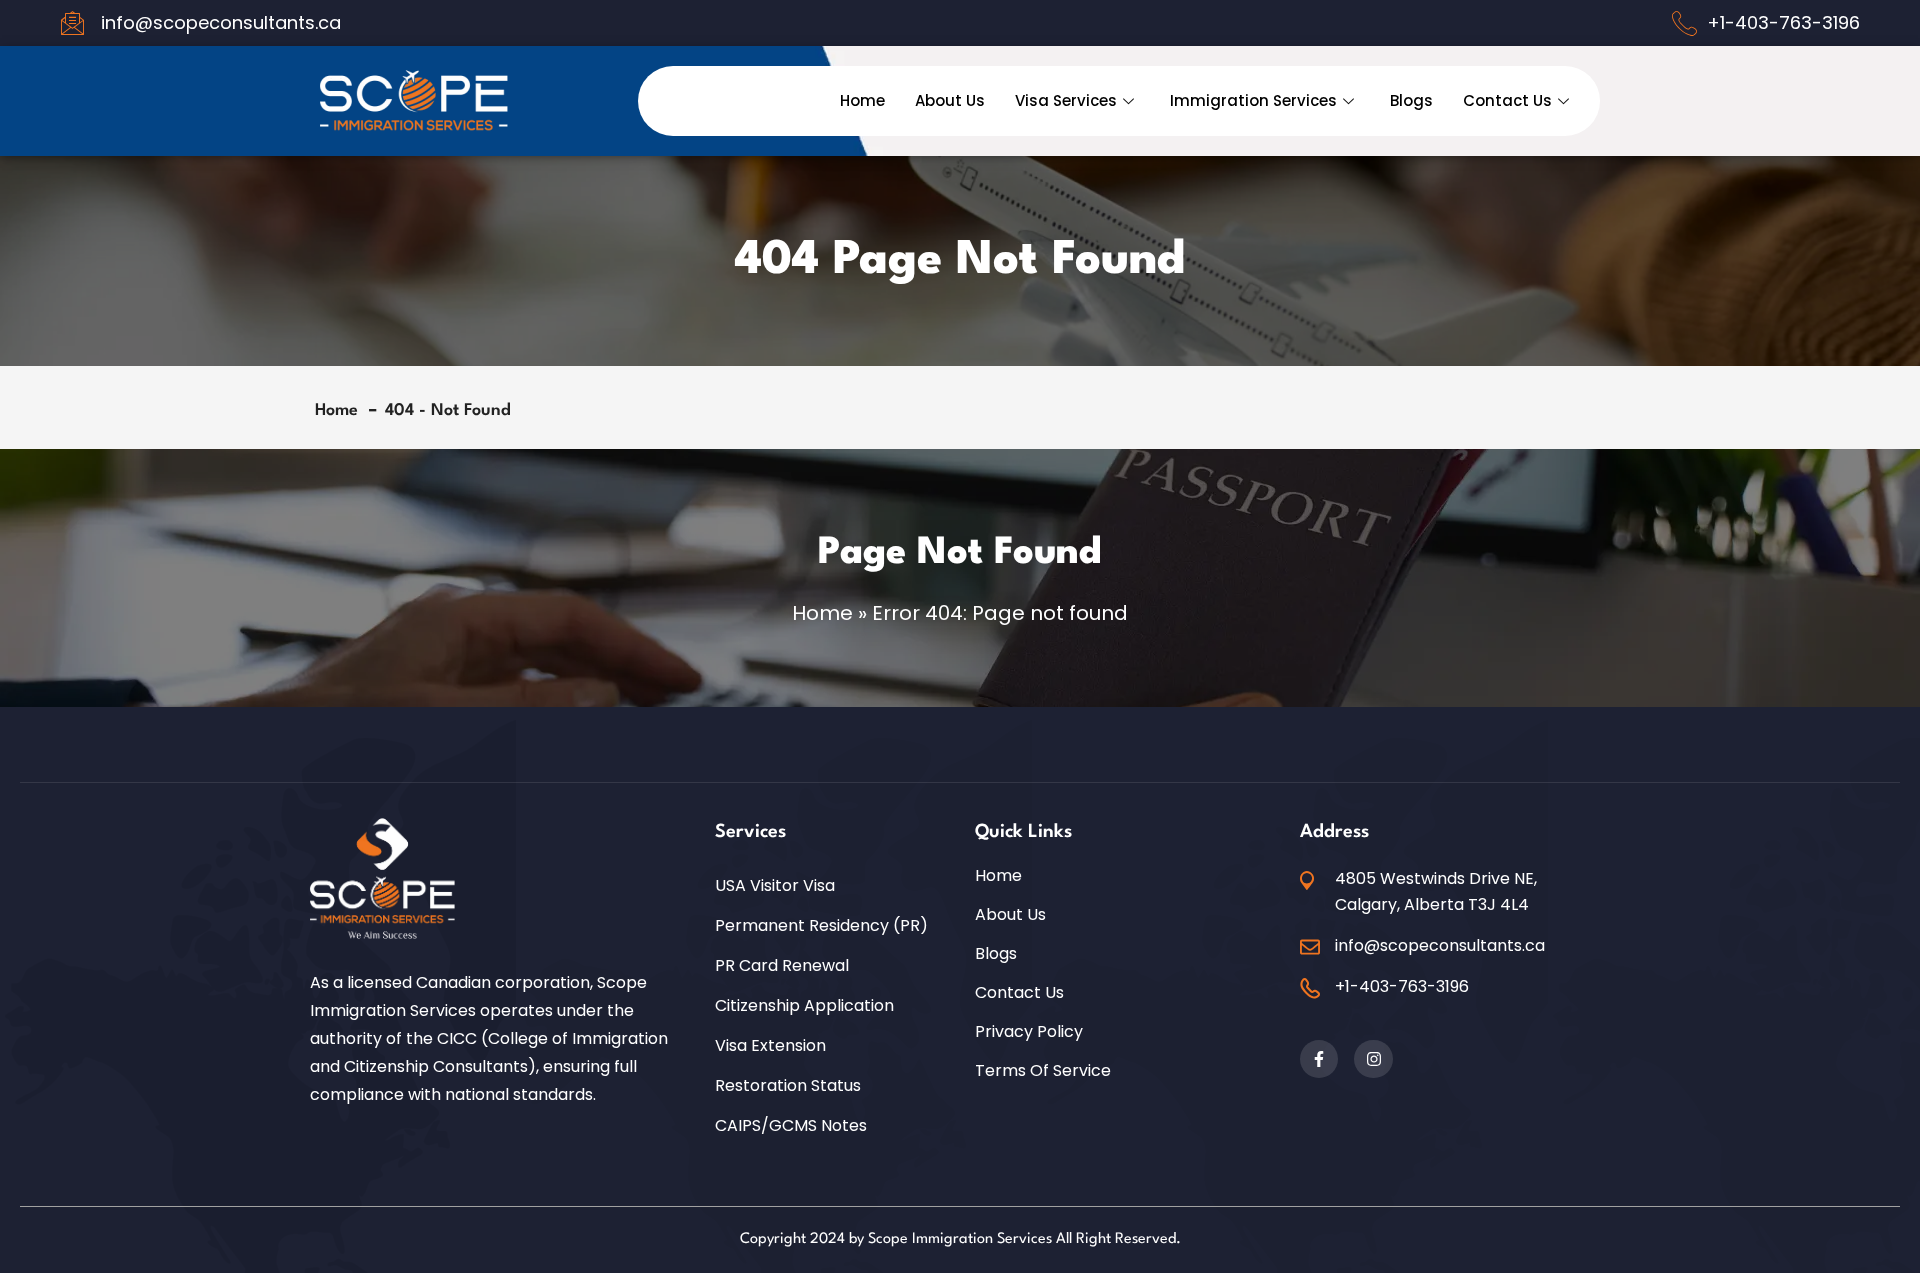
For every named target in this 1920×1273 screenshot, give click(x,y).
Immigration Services (1253, 100)
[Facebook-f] (1319, 1059)
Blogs (1411, 100)
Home (862, 100)
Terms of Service (1043, 1071)
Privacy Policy (1029, 1032)
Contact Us (1507, 100)
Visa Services (1066, 100)
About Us (950, 100)
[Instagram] (1373, 1059)
